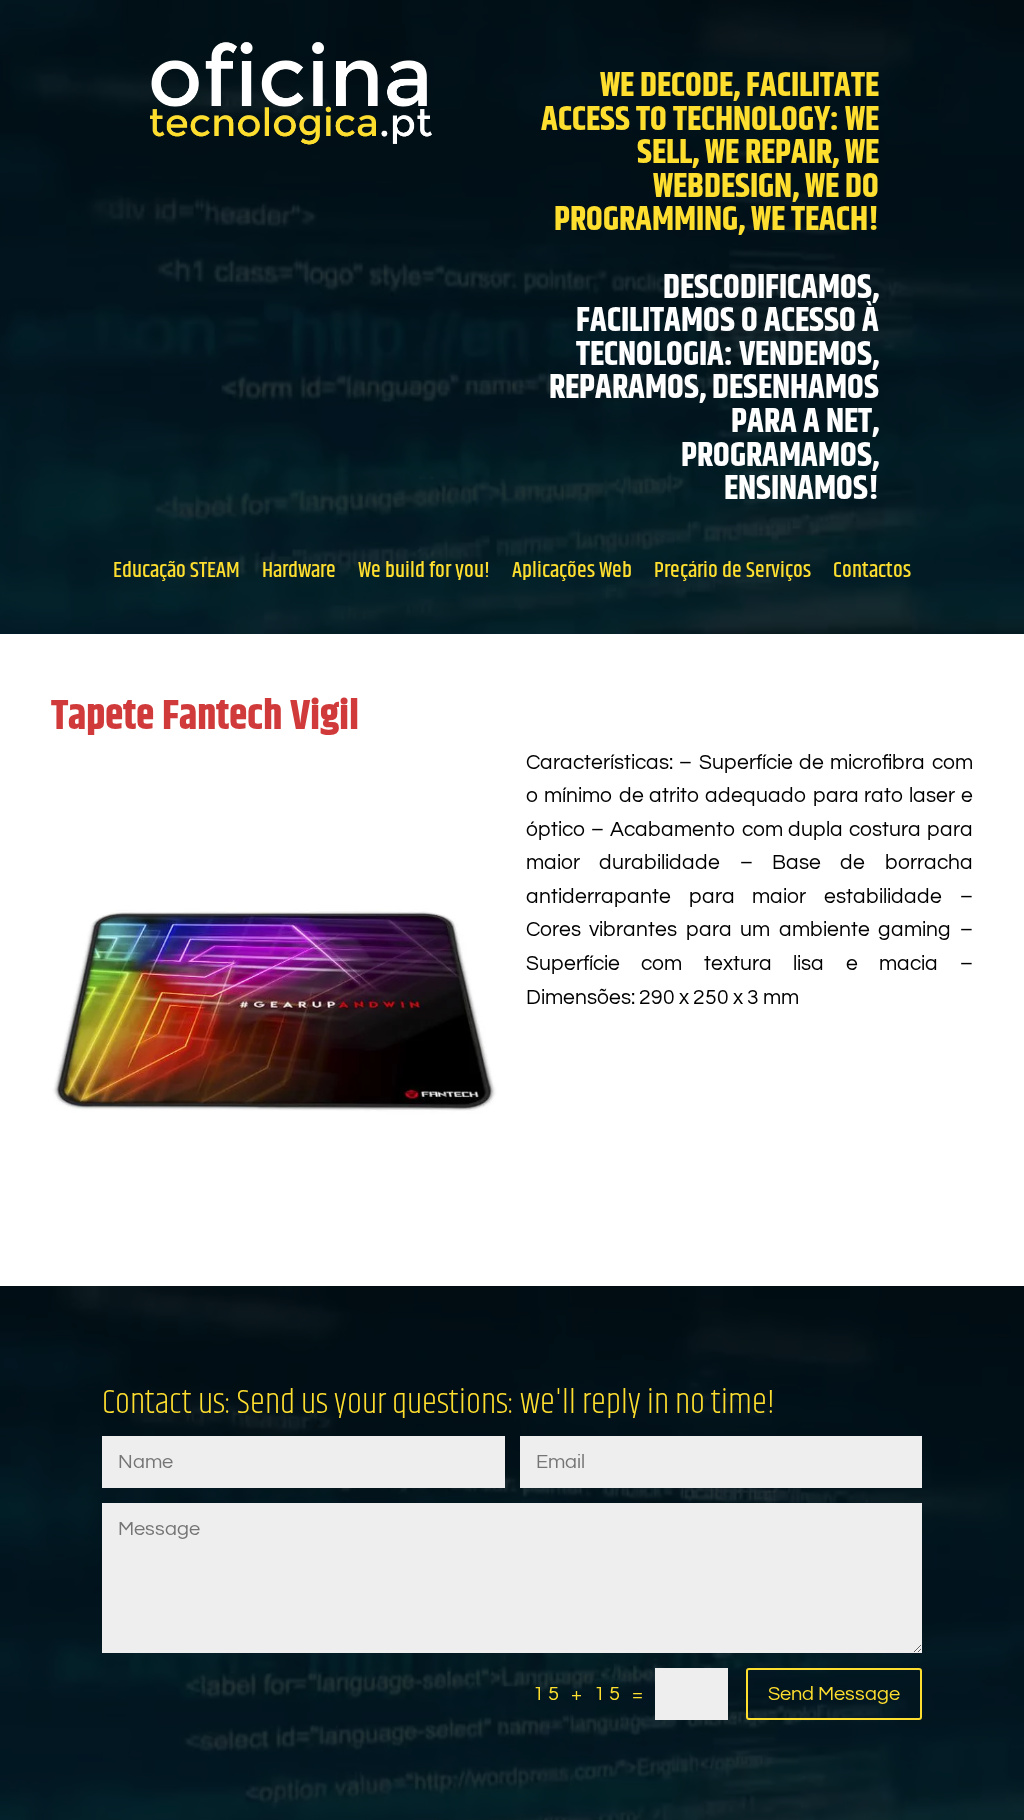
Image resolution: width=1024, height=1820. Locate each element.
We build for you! (424, 569)
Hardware (299, 569)
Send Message (834, 1694)
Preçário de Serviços (732, 569)
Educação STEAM (176, 569)
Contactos (872, 569)
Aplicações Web (572, 569)
